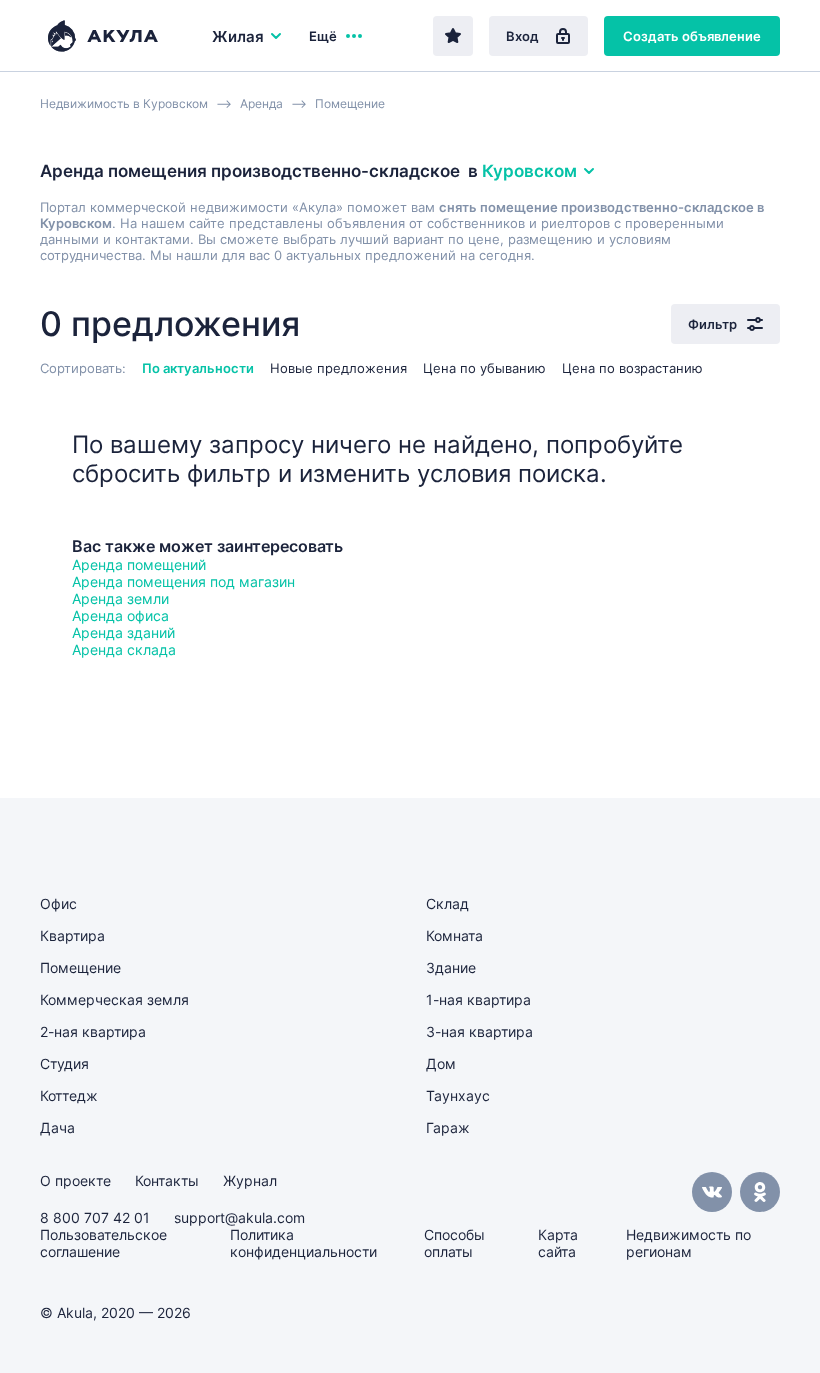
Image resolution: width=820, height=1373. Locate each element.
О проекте (75, 1180)
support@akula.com (239, 1217)
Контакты (167, 1180)
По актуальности (198, 368)
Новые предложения (338, 368)
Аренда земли (120, 598)
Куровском (529, 171)
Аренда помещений (139, 564)
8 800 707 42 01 (95, 1217)
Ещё (323, 36)
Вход (522, 36)
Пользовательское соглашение (103, 1243)
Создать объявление (692, 36)
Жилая (238, 36)
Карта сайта (558, 1243)
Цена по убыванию (484, 368)
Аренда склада (124, 649)
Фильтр (712, 324)
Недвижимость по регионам (688, 1243)
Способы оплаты (454, 1243)
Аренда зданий (123, 632)
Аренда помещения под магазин (183, 581)
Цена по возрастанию (632, 368)
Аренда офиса (120, 615)
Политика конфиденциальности (303, 1243)
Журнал (250, 1180)
